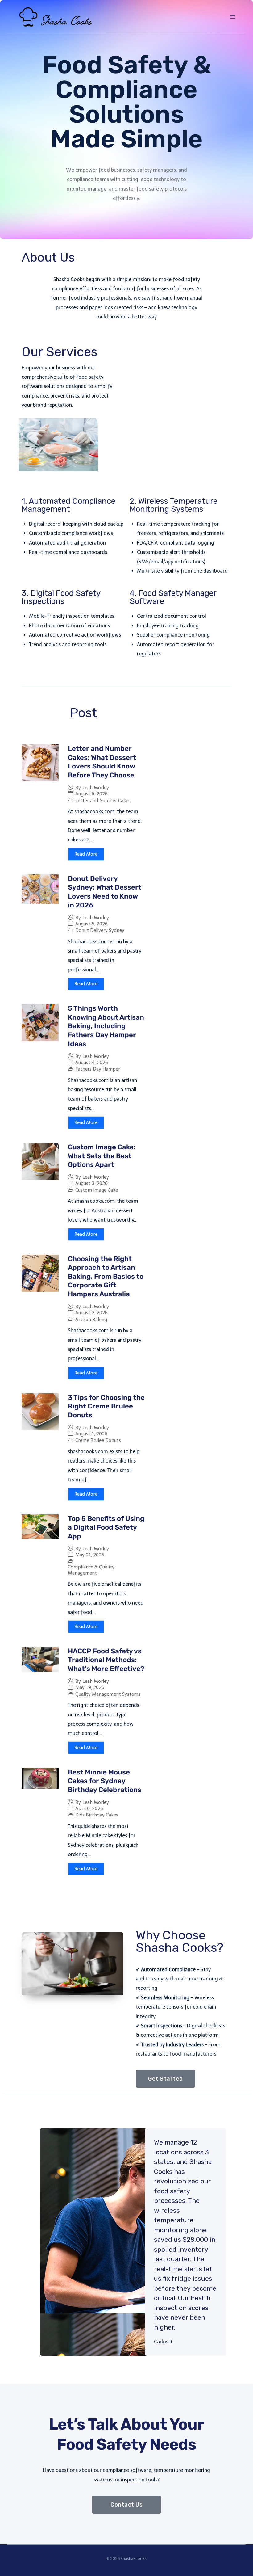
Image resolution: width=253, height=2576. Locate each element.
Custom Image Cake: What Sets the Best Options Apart (102, 1156)
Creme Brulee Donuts (98, 1440)
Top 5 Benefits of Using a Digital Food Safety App (106, 1527)
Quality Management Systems (108, 1694)
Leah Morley (96, 788)
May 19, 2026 (90, 1688)
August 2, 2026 (91, 1313)
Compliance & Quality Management (91, 1570)
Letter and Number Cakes (103, 801)
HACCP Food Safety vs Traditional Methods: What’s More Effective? (106, 1660)
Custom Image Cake (97, 1190)
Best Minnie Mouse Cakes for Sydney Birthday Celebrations (105, 1781)
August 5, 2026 (91, 924)
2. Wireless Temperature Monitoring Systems (174, 505)
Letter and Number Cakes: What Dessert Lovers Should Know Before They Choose (102, 762)
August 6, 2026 (91, 794)
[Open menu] (232, 17)
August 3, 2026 (91, 1183)
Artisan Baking (91, 1320)
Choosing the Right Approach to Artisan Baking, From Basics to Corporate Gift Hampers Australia (106, 1276)
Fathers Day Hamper (98, 1069)
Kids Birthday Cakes (97, 1815)
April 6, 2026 (89, 1809)
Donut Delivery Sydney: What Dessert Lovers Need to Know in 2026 (105, 892)
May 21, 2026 (90, 1555)
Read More (86, 854)
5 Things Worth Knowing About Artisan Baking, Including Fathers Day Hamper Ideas (106, 1026)
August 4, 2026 (92, 1063)
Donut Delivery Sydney (100, 930)
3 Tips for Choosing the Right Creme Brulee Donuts (106, 1406)
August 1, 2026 (91, 1434)
